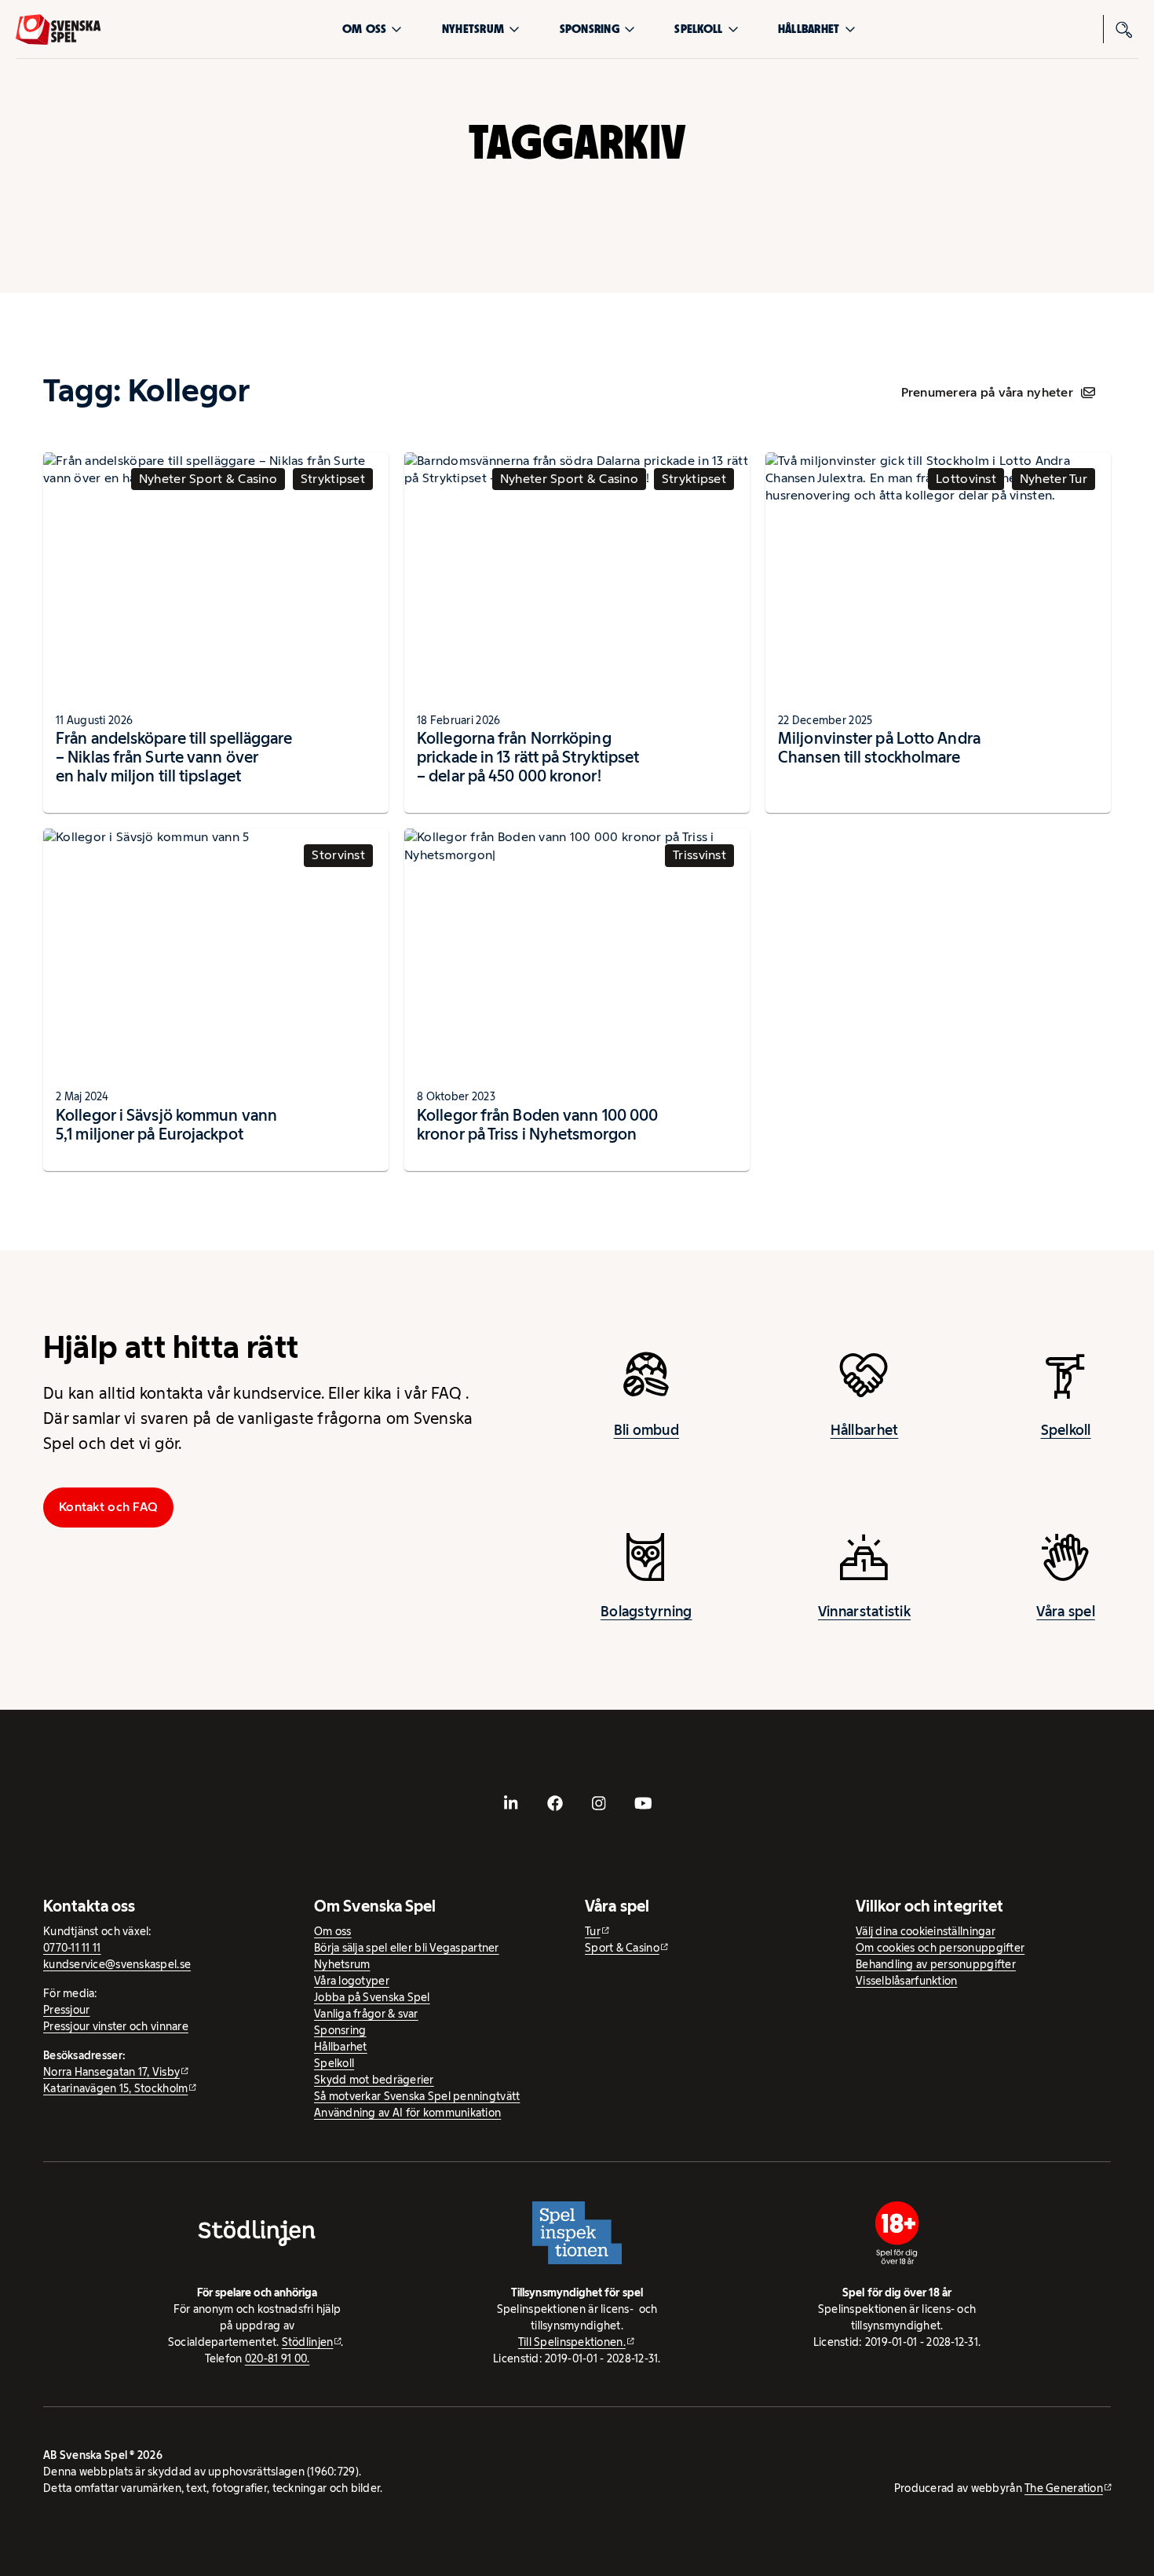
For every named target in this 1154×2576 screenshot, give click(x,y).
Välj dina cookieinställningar (926, 1931)
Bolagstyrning (646, 1612)
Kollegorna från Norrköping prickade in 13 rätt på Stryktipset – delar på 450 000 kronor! (528, 757)
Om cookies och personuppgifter (940, 1948)
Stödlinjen (308, 2342)
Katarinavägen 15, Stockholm (115, 2088)
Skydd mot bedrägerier (374, 2080)
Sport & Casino (622, 1948)
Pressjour (66, 2010)
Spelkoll (698, 29)
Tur (593, 1931)
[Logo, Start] (58, 29)
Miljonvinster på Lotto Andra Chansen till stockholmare (879, 748)
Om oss (365, 29)
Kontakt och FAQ (108, 1507)
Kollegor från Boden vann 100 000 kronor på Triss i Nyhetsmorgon (537, 1125)
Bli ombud (646, 1430)
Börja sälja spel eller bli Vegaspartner (407, 1948)
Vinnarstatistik (864, 1612)
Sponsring (590, 29)
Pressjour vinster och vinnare (116, 2026)
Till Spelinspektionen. (572, 2342)
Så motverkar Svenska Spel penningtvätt (417, 2096)
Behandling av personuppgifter (936, 1964)
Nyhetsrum (473, 29)
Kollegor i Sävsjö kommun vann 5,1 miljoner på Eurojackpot (166, 1125)
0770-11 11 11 (72, 1948)
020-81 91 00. (278, 2358)
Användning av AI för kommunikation (407, 2113)
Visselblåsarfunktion (906, 1981)
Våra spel (1065, 1612)
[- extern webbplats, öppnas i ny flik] (511, 1803)
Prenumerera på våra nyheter (987, 392)
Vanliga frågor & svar (366, 2014)
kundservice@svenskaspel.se (117, 1964)
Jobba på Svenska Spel (372, 1997)
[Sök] (1124, 29)
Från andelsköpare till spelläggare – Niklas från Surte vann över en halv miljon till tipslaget (174, 757)
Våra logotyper (352, 1981)
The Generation (1064, 2488)
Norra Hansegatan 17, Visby (111, 2072)
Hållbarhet (809, 29)
